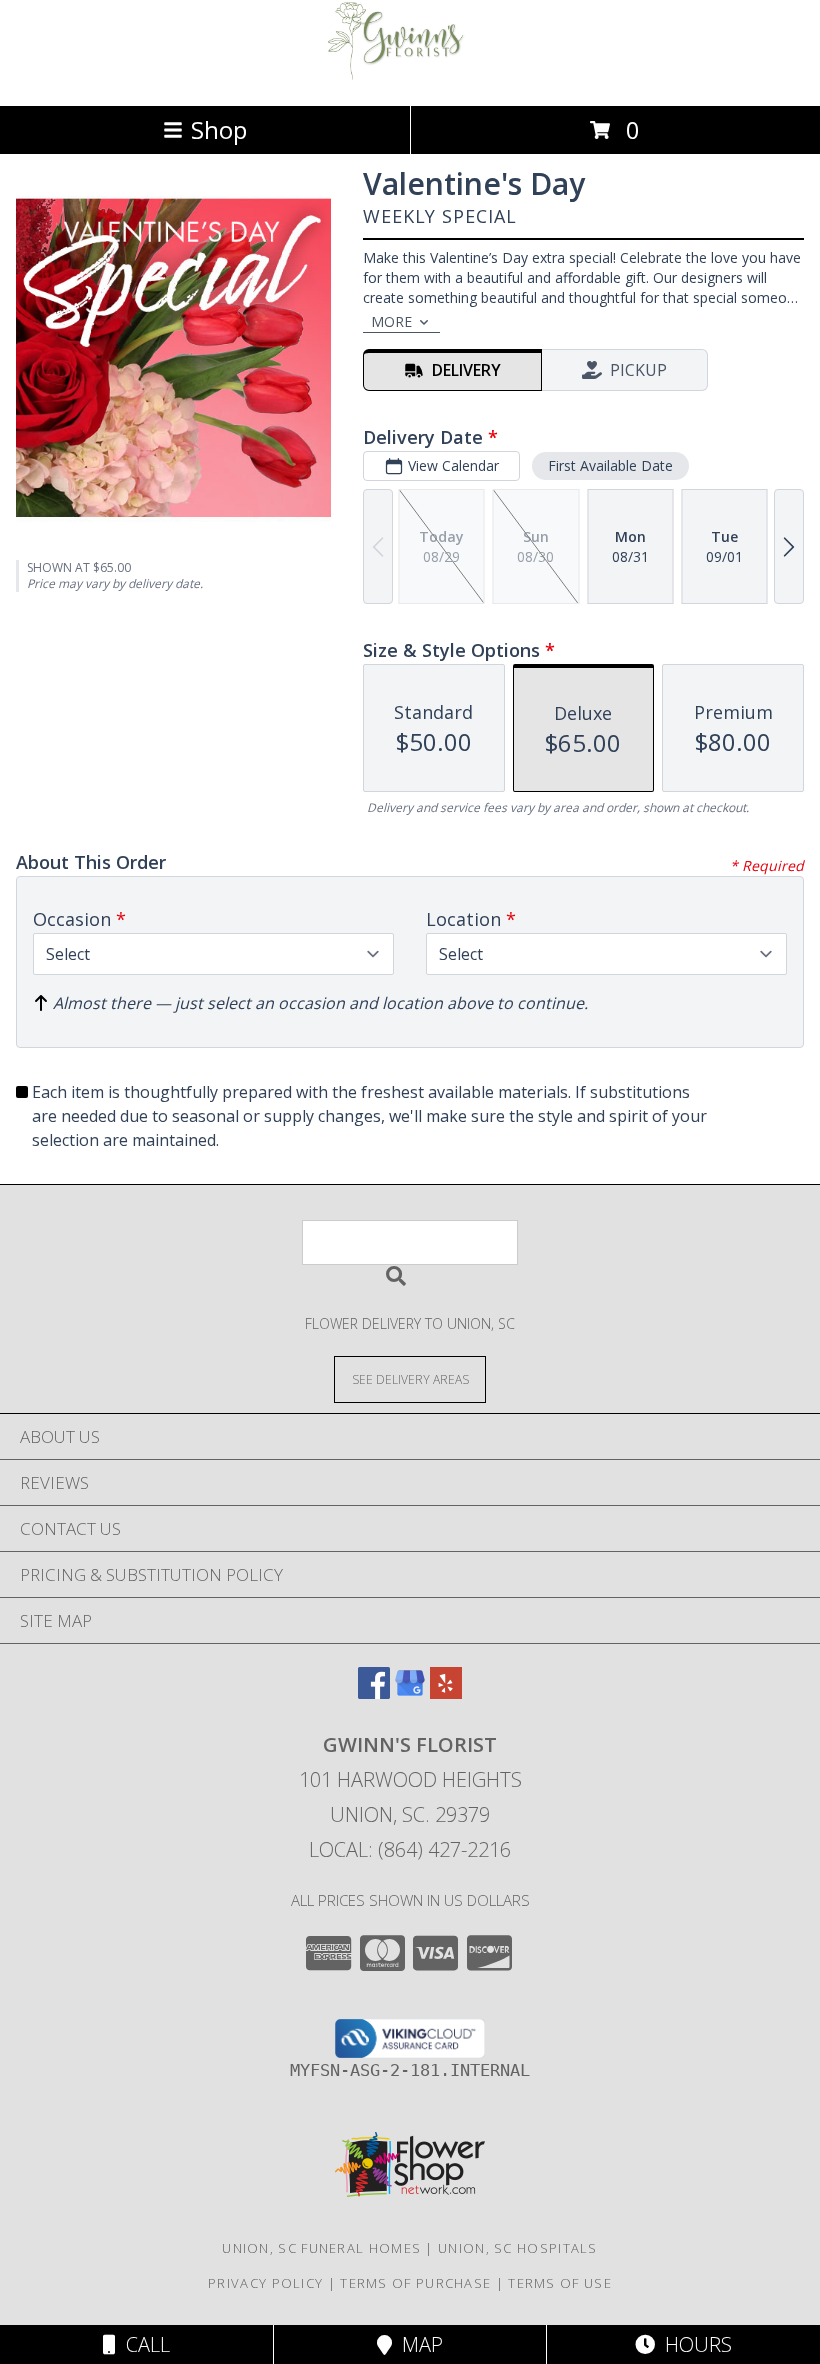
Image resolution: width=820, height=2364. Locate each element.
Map (417, 2344)
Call (143, 2344)
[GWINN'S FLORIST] (410, 76)
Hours (693, 2344)
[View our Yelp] (446, 1692)
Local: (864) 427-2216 (410, 1849)
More (391, 321)
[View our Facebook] (374, 1692)
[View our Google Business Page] (410, 1692)
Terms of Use (560, 2283)
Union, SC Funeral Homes (321, 2248)
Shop (219, 129)
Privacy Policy (265, 2283)
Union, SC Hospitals (518, 2248)
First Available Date (610, 465)
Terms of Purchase (415, 2283)
